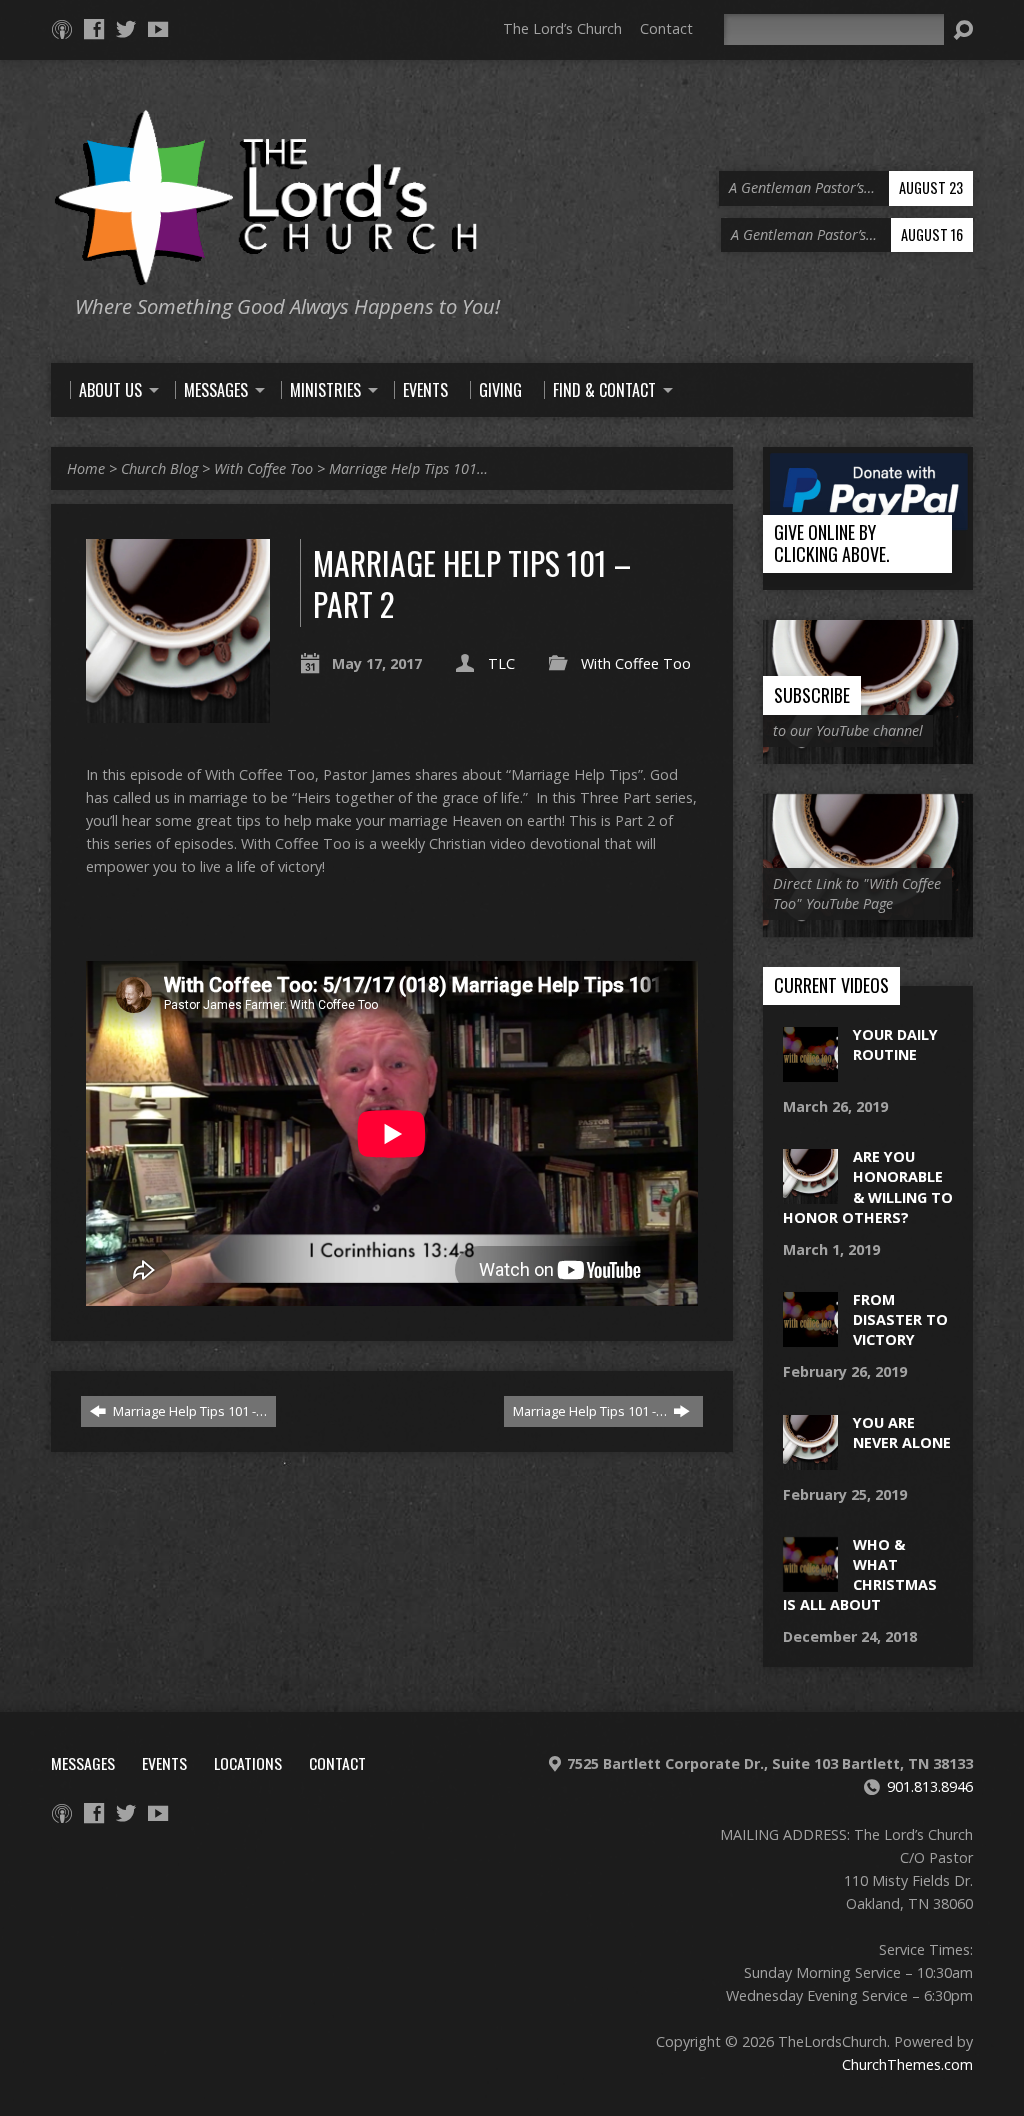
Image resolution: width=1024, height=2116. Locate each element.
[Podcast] (62, 29)
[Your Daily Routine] (810, 1071)
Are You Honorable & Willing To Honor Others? (868, 1186)
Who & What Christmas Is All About (860, 1574)
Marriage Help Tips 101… (408, 468)
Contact (666, 28)
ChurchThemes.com (907, 2064)
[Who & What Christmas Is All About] (810, 1581)
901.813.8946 (930, 1786)
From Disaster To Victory (900, 1319)
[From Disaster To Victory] (810, 1336)
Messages (83, 1763)
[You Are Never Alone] (810, 1458)
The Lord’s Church (562, 28)
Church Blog (159, 468)
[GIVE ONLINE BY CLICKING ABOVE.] (868, 579)
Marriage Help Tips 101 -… (188, 1411)
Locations (248, 1763)
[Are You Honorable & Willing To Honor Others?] (810, 1193)
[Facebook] (94, 29)
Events (164, 1763)
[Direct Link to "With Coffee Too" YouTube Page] (868, 926)
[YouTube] (158, 29)
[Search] (963, 30)
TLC (501, 663)
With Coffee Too (263, 468)
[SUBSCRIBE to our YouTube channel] (868, 753)
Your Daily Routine (895, 1044)
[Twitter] (126, 29)
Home (86, 468)
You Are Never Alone (902, 1432)
